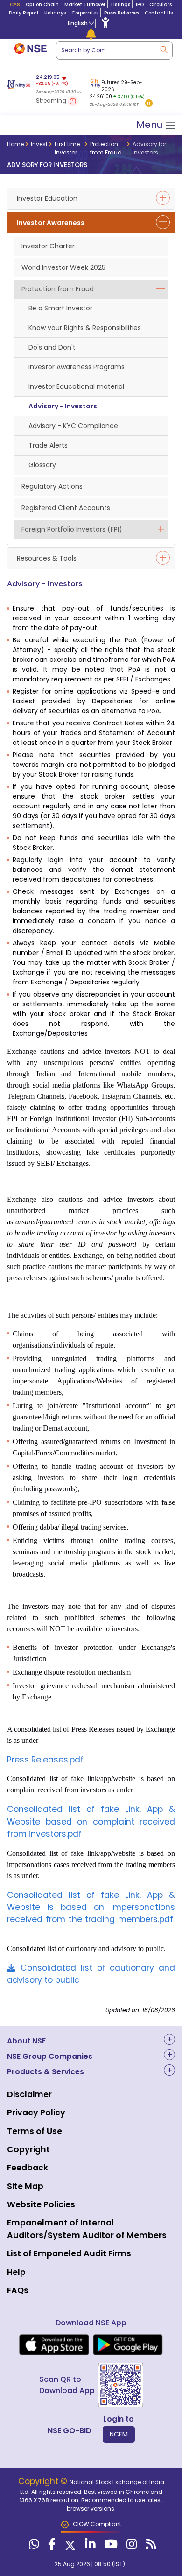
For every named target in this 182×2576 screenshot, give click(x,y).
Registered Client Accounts (66, 508)
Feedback (28, 2168)
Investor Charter (48, 246)
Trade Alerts (48, 445)
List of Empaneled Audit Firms (69, 2253)
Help (16, 2272)
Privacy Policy (36, 2113)
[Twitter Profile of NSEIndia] (69, 2546)
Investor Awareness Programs (77, 367)
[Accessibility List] (105, 22)
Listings (121, 4)
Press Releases (122, 13)
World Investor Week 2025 (63, 267)
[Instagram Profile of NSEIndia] (130, 2546)
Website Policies (41, 2204)
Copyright (28, 2149)
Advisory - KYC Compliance (73, 426)
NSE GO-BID (70, 2431)
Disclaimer (29, 2094)
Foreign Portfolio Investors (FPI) (72, 529)
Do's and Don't (52, 347)
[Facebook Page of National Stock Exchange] (51, 2546)
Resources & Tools (47, 558)
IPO (140, 4)
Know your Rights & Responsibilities (85, 328)
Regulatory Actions (52, 486)
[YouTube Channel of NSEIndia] (110, 2546)
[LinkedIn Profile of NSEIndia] (89, 2546)
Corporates (85, 13)
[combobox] (114, 50)
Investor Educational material (76, 386)
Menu (150, 125)
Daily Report (24, 13)
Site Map (25, 2186)
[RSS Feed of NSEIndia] (150, 2546)
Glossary (42, 465)
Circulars (161, 4)
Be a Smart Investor (60, 308)
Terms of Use (35, 2131)
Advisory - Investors (63, 406)
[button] (149, 104)
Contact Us (159, 13)
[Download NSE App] (54, 2345)
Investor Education (47, 198)
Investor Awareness (51, 223)
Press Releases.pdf (45, 1760)
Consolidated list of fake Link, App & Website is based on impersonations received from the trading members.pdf (91, 1907)
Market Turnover (85, 4)
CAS (15, 4)
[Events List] (91, 34)
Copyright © (44, 2481)
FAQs (18, 2290)
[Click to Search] (163, 49)
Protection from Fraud (58, 289)
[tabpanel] (120, 91)
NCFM (119, 2434)
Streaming (52, 101)
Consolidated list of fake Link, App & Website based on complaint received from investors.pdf (91, 1821)
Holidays (55, 13)
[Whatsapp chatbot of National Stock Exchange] (33, 2546)
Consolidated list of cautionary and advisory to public (91, 1974)
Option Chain (42, 4)
